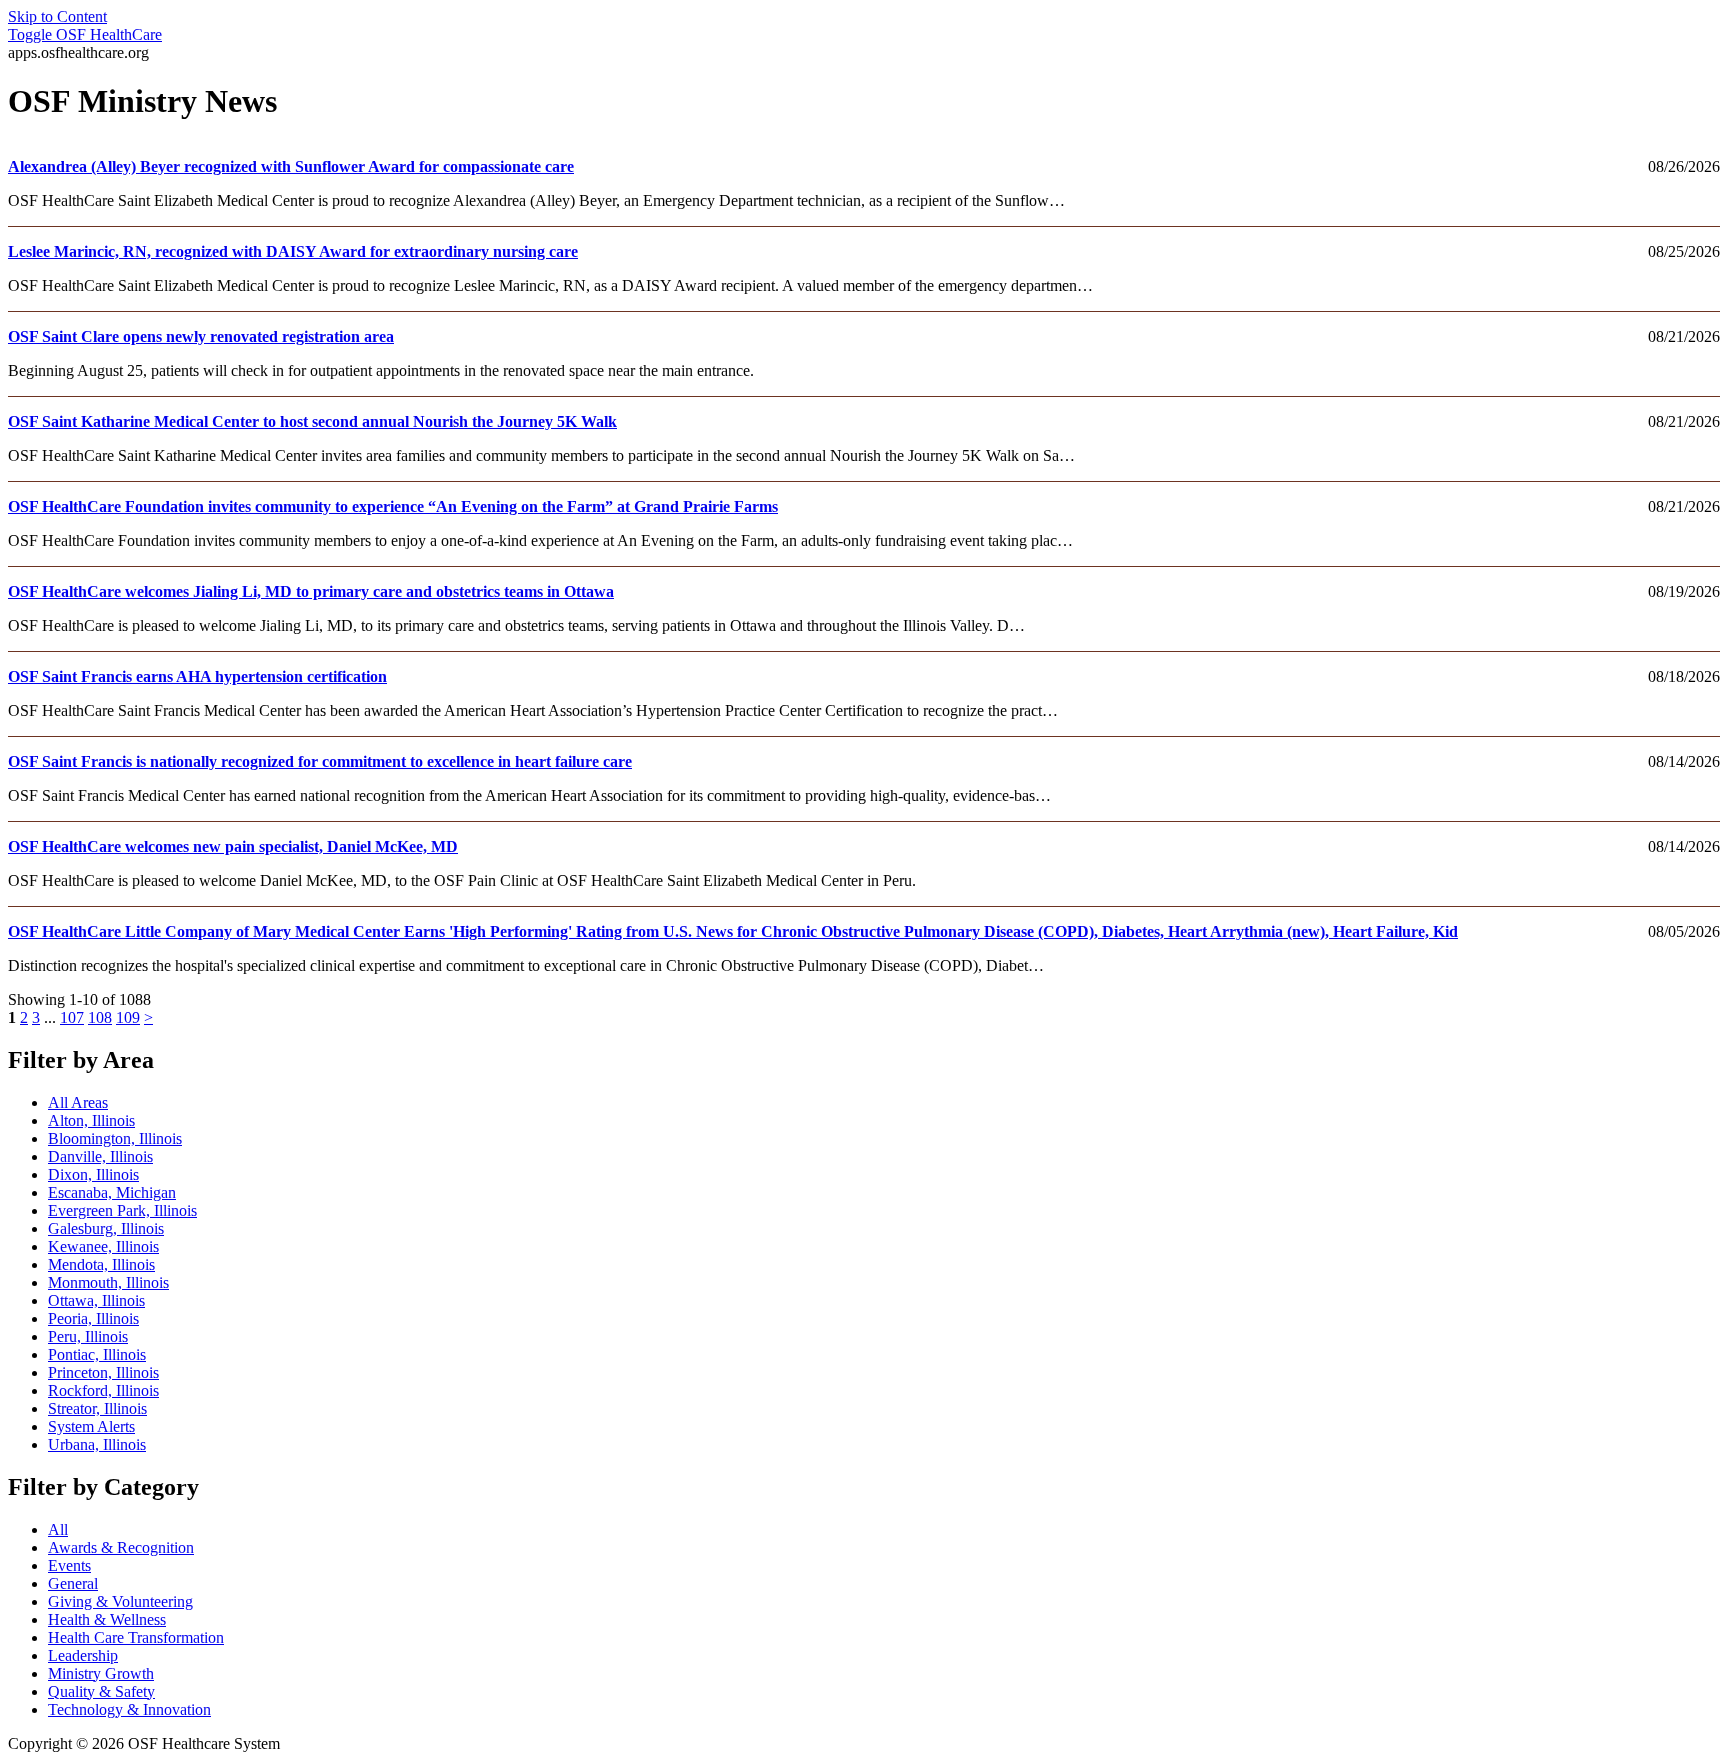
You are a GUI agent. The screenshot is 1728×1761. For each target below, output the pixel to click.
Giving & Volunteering (120, 1601)
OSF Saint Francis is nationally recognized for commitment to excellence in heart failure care (320, 761)
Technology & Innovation (129, 1709)
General (73, 1583)
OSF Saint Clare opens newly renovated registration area (201, 336)
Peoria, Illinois (93, 1318)
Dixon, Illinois (93, 1174)
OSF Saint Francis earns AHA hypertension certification (197, 676)
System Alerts (91, 1426)
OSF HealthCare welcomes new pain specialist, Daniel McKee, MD (233, 846)
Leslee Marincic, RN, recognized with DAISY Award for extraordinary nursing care (293, 251)
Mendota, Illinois (101, 1264)
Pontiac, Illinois (97, 1354)
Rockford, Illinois (103, 1390)
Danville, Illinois (100, 1156)
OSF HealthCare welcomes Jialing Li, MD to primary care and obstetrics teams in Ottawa (311, 591)
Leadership (83, 1655)
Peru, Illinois (88, 1336)
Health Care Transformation (136, 1637)
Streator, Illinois (97, 1408)
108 (100, 1017)
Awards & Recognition (121, 1547)
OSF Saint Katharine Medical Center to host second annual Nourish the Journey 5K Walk (312, 421)
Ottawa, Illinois (96, 1300)
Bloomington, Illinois (115, 1138)
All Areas (78, 1102)
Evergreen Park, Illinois (122, 1210)
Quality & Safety (101, 1691)
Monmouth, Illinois (108, 1282)
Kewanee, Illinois (103, 1246)
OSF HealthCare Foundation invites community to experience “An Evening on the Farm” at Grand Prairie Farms (393, 506)
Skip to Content (57, 16)
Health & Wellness (107, 1619)
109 (128, 1017)
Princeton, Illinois (103, 1372)
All (58, 1529)
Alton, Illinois (91, 1120)
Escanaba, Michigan (112, 1192)
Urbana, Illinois (97, 1444)
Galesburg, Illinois (106, 1228)
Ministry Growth (101, 1673)
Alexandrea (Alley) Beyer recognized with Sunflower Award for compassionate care (291, 166)
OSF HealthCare (85, 34)
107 (72, 1017)
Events (69, 1565)
